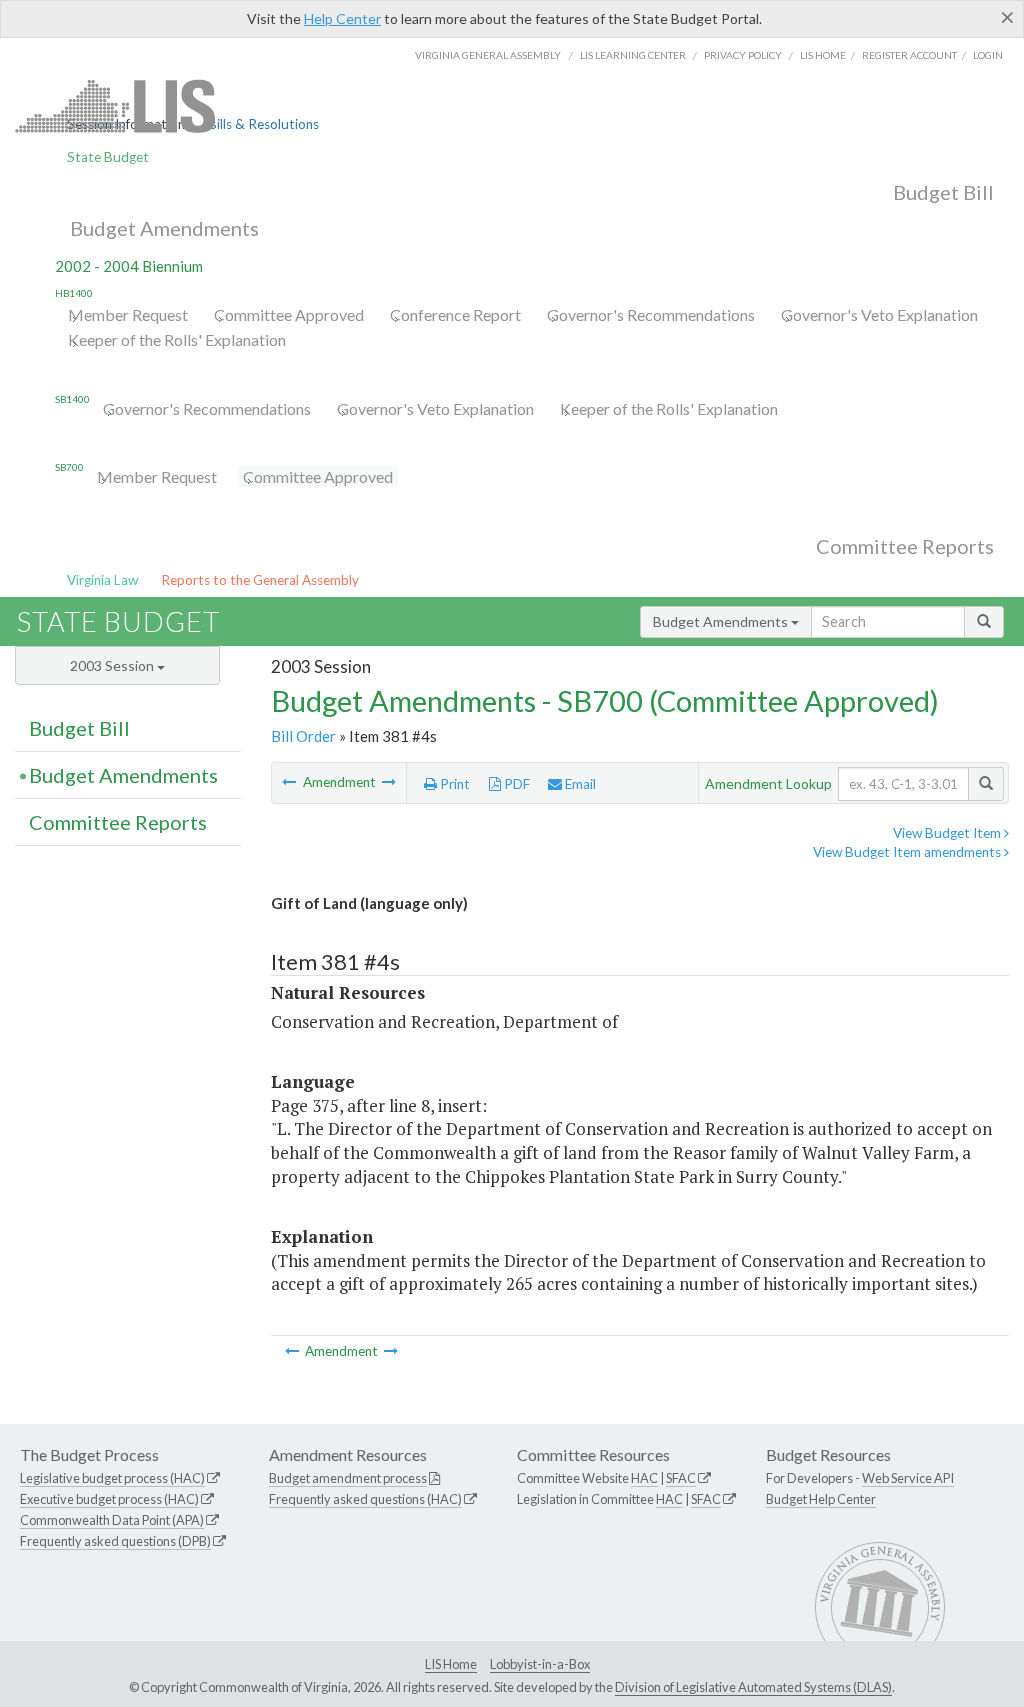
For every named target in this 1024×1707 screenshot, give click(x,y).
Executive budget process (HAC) (109, 1499)
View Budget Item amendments (908, 852)
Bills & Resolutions (263, 124)
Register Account (909, 55)
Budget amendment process (348, 1478)
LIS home (823, 55)
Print (453, 784)
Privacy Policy (743, 55)
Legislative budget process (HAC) (112, 1478)
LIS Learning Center (633, 55)
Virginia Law (102, 580)
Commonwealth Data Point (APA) (112, 1520)
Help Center (342, 18)
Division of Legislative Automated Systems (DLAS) (753, 1687)
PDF (515, 784)
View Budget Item (948, 833)
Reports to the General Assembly (260, 580)
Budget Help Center (821, 1499)
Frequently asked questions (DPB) (115, 1541)
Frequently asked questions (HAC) (365, 1499)
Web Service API (908, 1478)
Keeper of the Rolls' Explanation (177, 339)
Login (988, 55)
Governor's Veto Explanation (879, 314)
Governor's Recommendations (651, 314)
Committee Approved (289, 314)
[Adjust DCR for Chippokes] (389, 782)
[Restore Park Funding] (290, 782)
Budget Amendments (164, 228)
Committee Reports (905, 546)
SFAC (681, 1478)
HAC (644, 1478)
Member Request (128, 314)
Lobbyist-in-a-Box (540, 1664)
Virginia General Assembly (488, 55)
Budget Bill (943, 192)
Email (579, 784)
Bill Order (303, 736)
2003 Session (113, 665)
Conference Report (455, 314)
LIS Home (451, 1664)
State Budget (108, 157)
